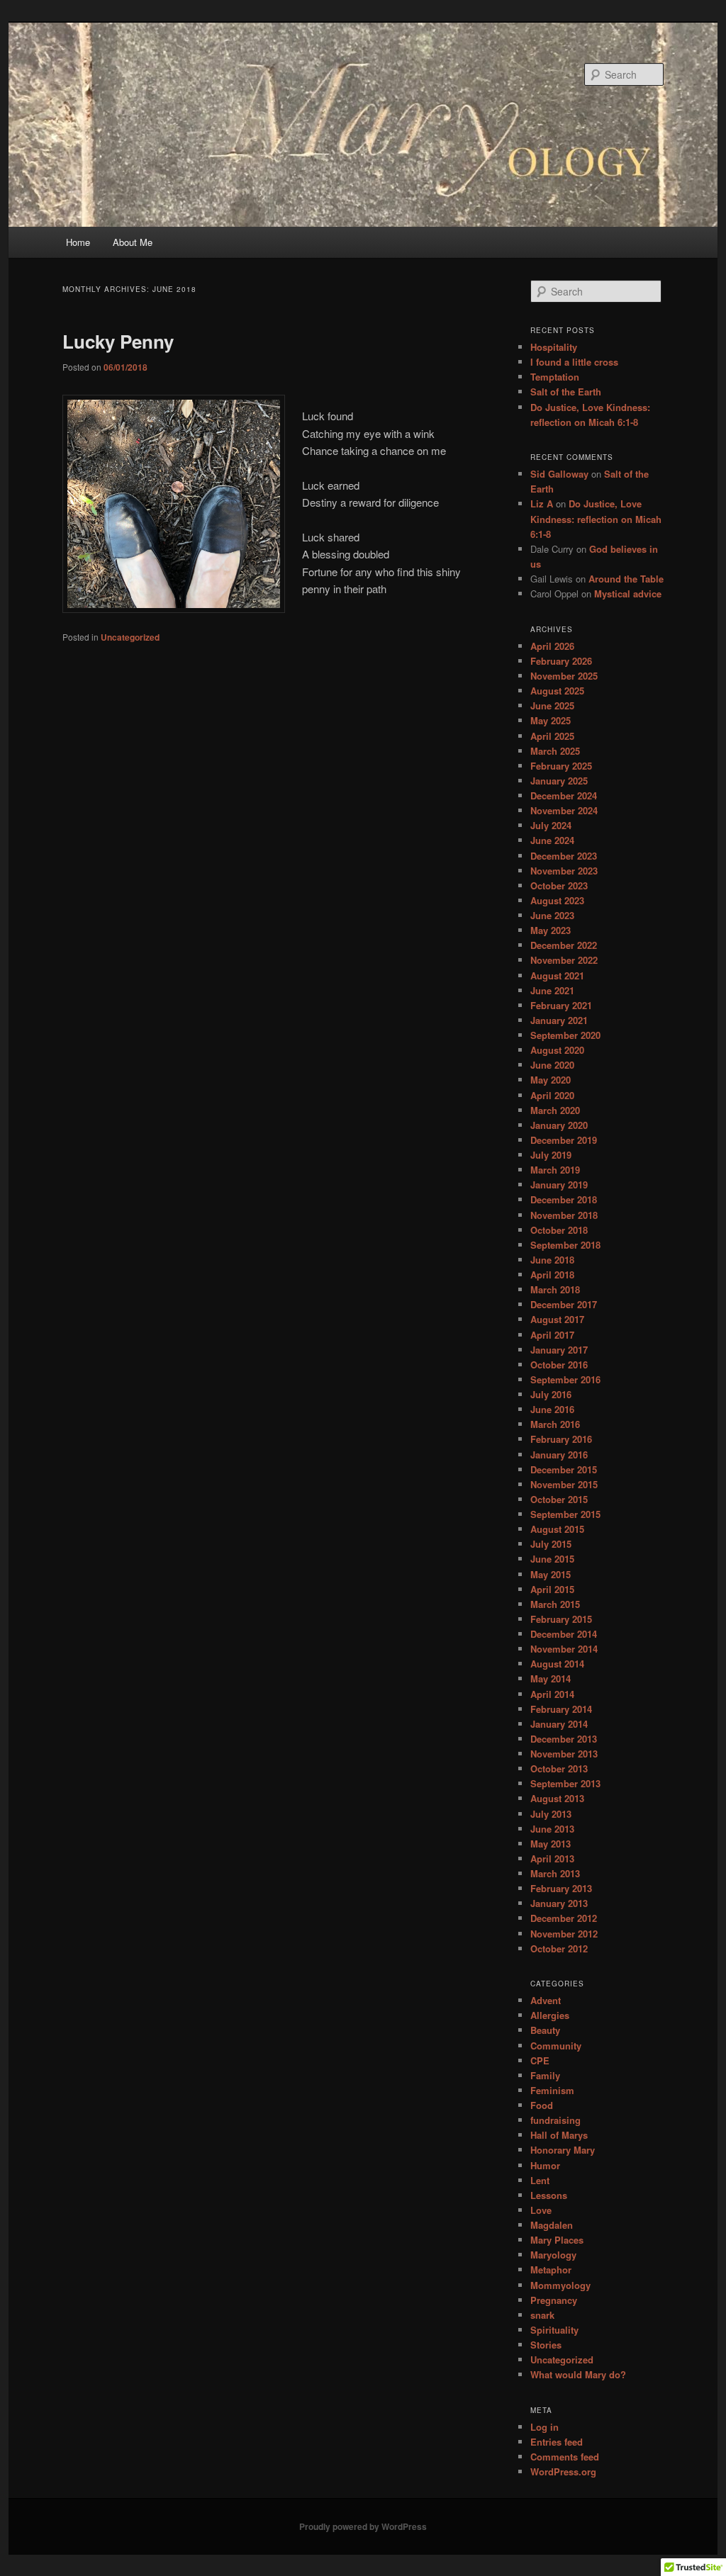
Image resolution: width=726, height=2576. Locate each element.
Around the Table (626, 579)
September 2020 (565, 1035)
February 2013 (561, 1888)
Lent (540, 2180)
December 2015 (564, 1469)
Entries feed (557, 2442)
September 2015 (565, 1514)
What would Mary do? (578, 2374)
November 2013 (564, 1754)
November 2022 (564, 960)
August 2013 (557, 1798)
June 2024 (552, 840)
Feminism (552, 2090)
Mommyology (560, 2285)
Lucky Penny (118, 341)
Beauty (545, 2030)
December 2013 (564, 1739)
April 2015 (552, 1589)
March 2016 (555, 1424)
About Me (133, 242)
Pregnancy (554, 2300)
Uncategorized (130, 637)
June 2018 (552, 1260)
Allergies (550, 2015)
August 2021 (557, 975)
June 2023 (552, 915)
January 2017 (559, 1350)
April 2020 (552, 1095)
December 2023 (564, 856)
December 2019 (564, 1140)
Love (541, 2210)
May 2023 (551, 930)
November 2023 (564, 871)
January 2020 (559, 1125)
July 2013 (551, 1814)
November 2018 (564, 1215)
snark (542, 2315)
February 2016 (561, 1439)
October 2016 (559, 1365)
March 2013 (555, 1873)
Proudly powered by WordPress (363, 2526)
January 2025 (559, 781)
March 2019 (555, 1170)
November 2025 (564, 676)
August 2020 (557, 1050)
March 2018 (555, 1289)
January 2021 (559, 1020)
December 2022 (564, 945)
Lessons (549, 2195)
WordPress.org (563, 2471)
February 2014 (561, 1709)
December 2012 (564, 1918)
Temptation (555, 377)
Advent (546, 2000)
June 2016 (552, 1409)
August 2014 (557, 1664)
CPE (540, 2060)
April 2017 (552, 1335)
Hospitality (554, 347)
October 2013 (559, 1768)
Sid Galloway (559, 474)
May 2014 (551, 1678)
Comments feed (565, 2457)
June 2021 (552, 990)
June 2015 (552, 1559)
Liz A (542, 504)
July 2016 (551, 1394)
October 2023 (559, 885)
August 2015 (557, 1529)
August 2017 (557, 1319)
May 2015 (551, 1574)
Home (78, 242)
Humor (545, 2165)
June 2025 (552, 705)
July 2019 (551, 1155)
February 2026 (561, 661)
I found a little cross (574, 362)
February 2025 (561, 766)
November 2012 (564, 1934)
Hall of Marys (559, 2135)
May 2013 (551, 1844)
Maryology (553, 2255)
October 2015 (559, 1499)
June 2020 (552, 1065)
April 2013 (552, 1858)
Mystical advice (628, 594)
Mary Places (557, 2240)
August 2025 (557, 691)
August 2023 (557, 900)
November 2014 (564, 1649)
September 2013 (565, 1783)
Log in (544, 2427)
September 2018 (565, 1245)
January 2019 (559, 1185)
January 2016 (559, 1455)
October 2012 (559, 1948)
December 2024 (564, 795)
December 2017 (564, 1304)
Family (545, 2075)
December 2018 (564, 1199)
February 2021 (561, 1005)
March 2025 (555, 751)
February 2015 (561, 1619)
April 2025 (552, 736)
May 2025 (551, 720)
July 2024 (551, 825)
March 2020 (555, 1110)
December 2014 (564, 1634)
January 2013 (559, 1903)
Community (556, 2046)
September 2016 (565, 1379)
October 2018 (559, 1230)
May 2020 (551, 1080)
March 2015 (555, 1604)
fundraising (555, 2120)
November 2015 (564, 1484)
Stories (546, 2345)
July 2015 (551, 1544)
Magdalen (552, 2225)
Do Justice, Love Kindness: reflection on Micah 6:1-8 (596, 518)
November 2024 (564, 810)
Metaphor (551, 2270)
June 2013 (552, 1829)
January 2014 (559, 1724)
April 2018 (552, 1275)
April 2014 (552, 1694)
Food (542, 2105)
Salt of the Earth (566, 392)
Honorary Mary (563, 2150)
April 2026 (552, 646)
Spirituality (554, 2330)
